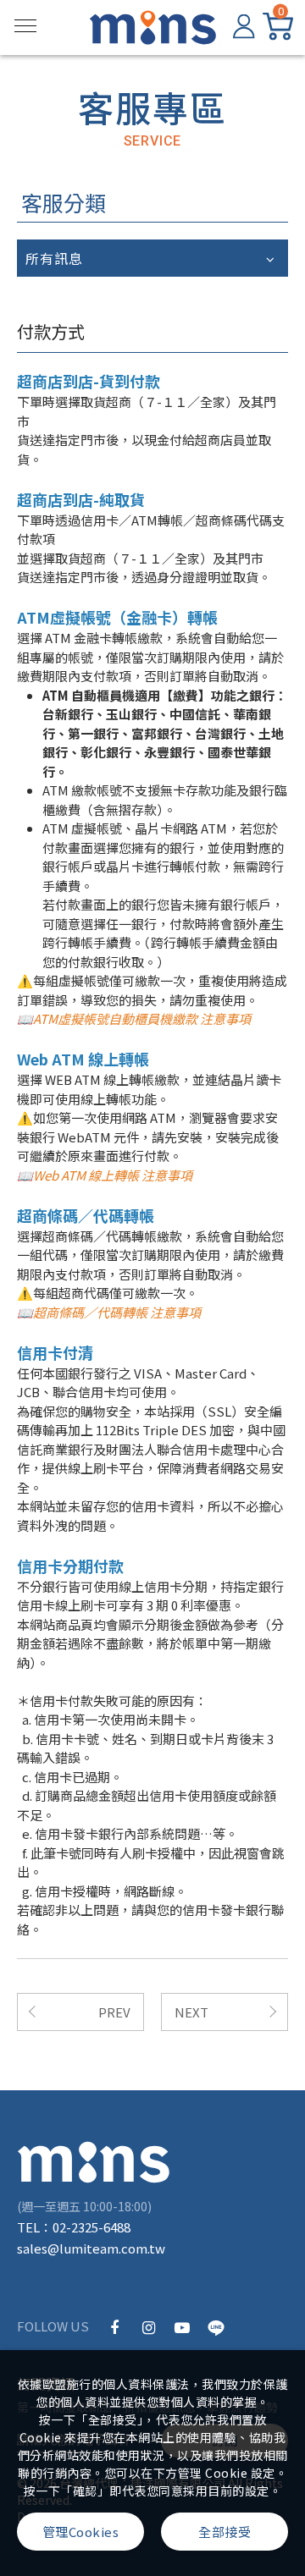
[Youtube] (182, 2326)
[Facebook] (114, 2326)
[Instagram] (148, 2326)
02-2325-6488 (91, 2227)
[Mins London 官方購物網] (93, 2162)
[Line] (216, 2326)
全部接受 (225, 2532)
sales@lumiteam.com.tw (91, 2248)
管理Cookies (81, 2532)
